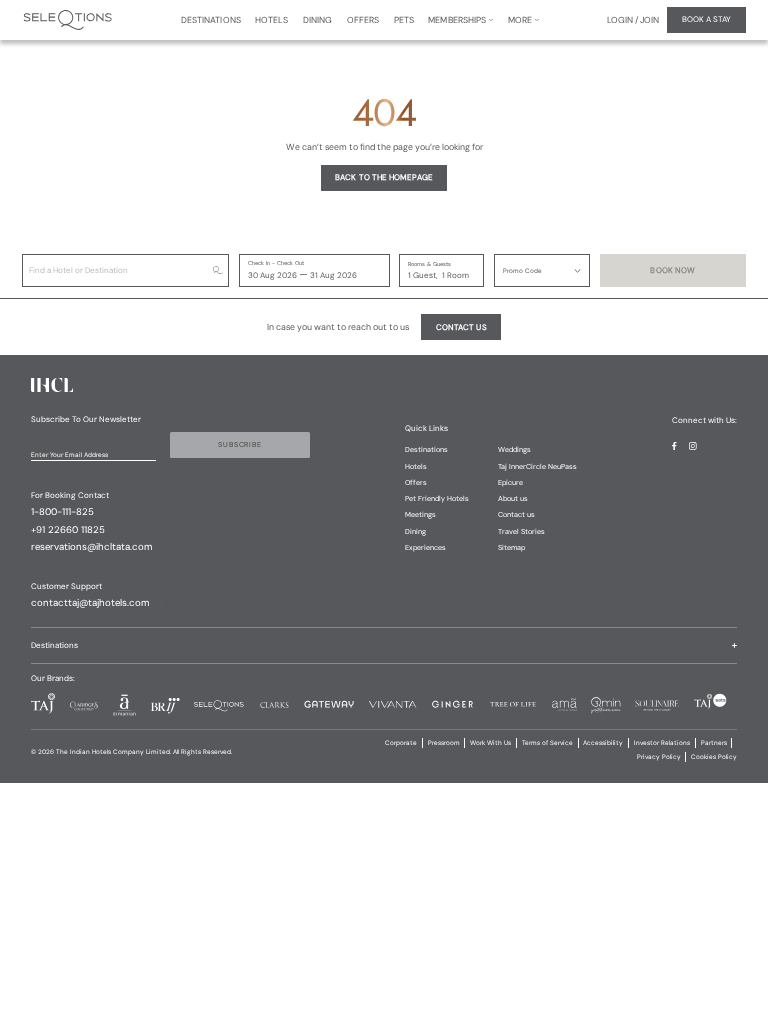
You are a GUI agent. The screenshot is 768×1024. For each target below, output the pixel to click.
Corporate (401, 743)
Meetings (420, 514)
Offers (416, 482)
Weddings (514, 449)
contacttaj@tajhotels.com (90, 603)
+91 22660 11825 (68, 530)
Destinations (426, 449)
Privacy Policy (659, 757)
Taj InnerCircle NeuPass (537, 466)
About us (513, 498)
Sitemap (511, 547)
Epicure (510, 482)
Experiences (425, 547)
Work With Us (490, 743)
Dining (415, 531)
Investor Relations (662, 743)
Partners (714, 743)
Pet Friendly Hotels (437, 498)
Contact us (516, 514)
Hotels (416, 466)
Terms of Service (547, 743)
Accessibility (603, 743)
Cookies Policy (714, 757)
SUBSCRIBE (239, 444)
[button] (542, 270)
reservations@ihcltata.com (91, 547)
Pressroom (444, 743)
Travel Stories (521, 531)
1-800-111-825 (62, 512)
